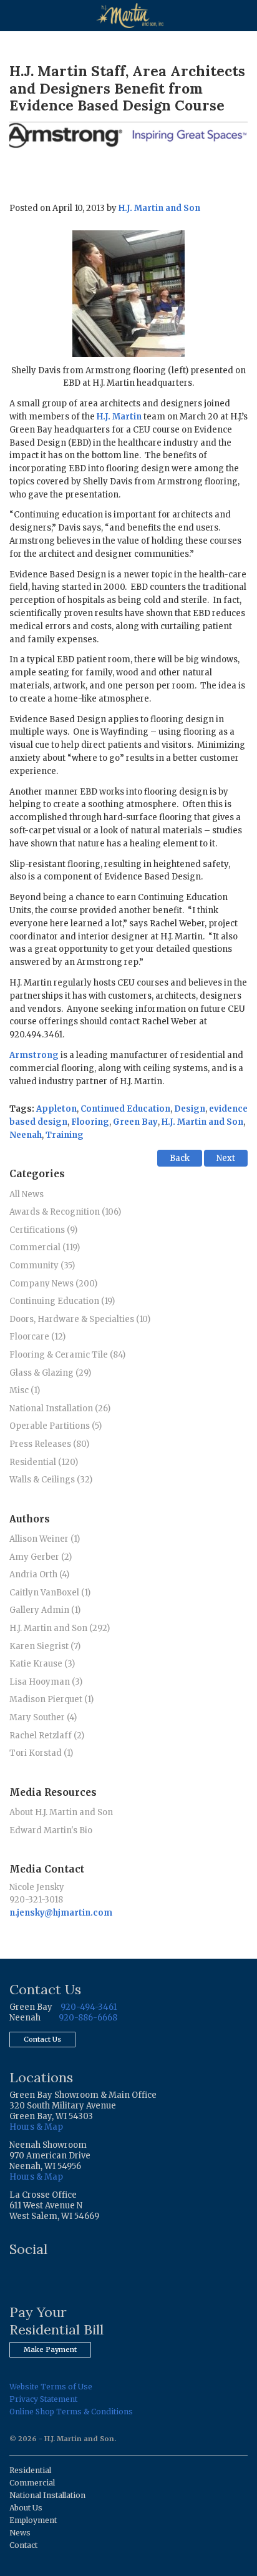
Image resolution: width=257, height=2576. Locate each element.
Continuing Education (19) (62, 1301)
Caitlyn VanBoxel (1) (50, 1593)
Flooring (90, 1122)
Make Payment (50, 2349)
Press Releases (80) (49, 1444)
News (20, 2533)
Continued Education (125, 1109)
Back (180, 1158)
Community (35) (42, 1266)
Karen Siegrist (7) (45, 1646)
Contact (23, 2545)
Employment (33, 2520)
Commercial (32, 2483)
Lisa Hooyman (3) (46, 1682)
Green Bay (135, 1122)
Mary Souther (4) (43, 1717)
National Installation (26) (60, 1408)
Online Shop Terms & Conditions (71, 2412)
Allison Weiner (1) (45, 1539)
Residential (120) (44, 1462)
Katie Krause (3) (42, 1664)
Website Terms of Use (51, 2387)
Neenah (26, 1135)
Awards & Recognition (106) (65, 1212)
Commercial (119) (45, 1247)
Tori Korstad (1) (41, 1753)
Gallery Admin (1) (45, 1610)
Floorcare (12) (37, 1337)
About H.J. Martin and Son (61, 1812)
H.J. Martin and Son (159, 208)
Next (226, 1158)
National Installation (47, 2495)
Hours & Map (36, 2127)
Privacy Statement (43, 2399)
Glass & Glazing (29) (50, 1373)
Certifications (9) (43, 1230)
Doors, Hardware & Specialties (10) (80, 1319)
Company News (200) (53, 1284)
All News (27, 1194)
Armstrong (34, 1055)
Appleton (56, 1109)
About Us (26, 2508)
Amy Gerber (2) (41, 1557)
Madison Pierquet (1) (51, 1699)
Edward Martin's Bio (51, 1830)
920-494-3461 (89, 2007)
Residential (30, 2470)
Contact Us (42, 2039)
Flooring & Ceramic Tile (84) (67, 1355)
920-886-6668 (88, 2018)
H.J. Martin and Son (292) (60, 1628)
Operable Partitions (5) (56, 1426)
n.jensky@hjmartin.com (61, 1913)
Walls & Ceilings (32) (51, 1480)
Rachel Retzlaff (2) (47, 1736)
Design (190, 1109)
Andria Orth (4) (39, 1574)
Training (65, 1135)
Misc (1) (25, 1390)
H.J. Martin (119, 417)
